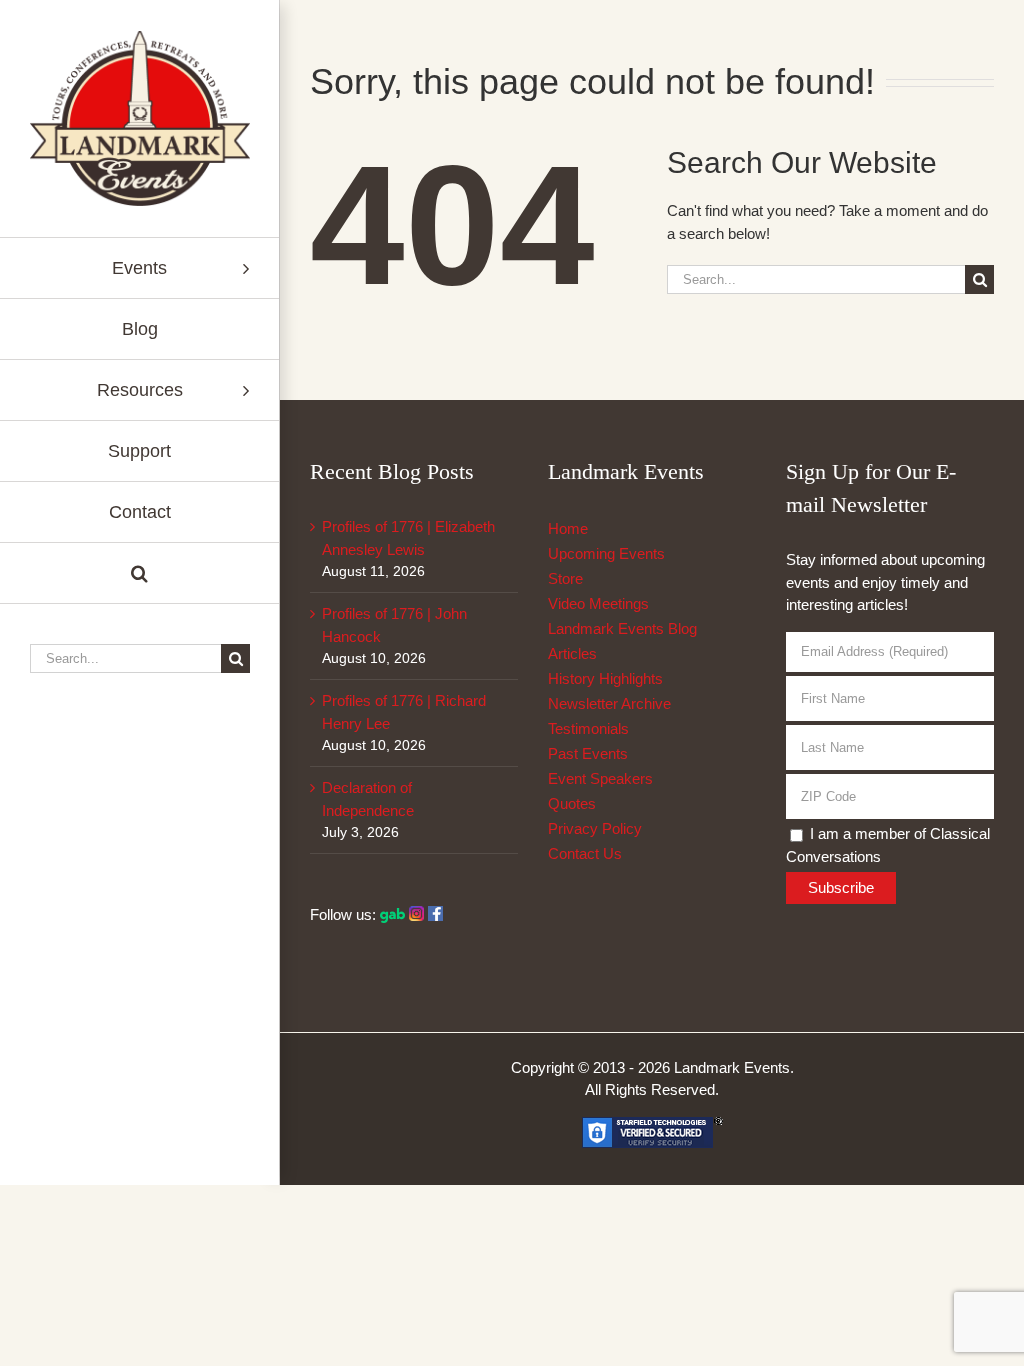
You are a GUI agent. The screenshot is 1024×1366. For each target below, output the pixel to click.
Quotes (572, 803)
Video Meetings (598, 603)
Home (568, 528)
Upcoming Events (606, 553)
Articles (572, 653)
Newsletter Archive (609, 703)
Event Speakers (600, 778)
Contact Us (585, 853)
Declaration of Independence (368, 799)
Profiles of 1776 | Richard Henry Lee (404, 712)
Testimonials (588, 728)
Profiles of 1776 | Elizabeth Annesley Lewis (408, 538)
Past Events (588, 753)
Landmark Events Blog (622, 628)
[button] (139, 573)
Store (565, 578)
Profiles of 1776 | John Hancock (394, 625)
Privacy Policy (595, 828)
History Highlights (605, 678)
